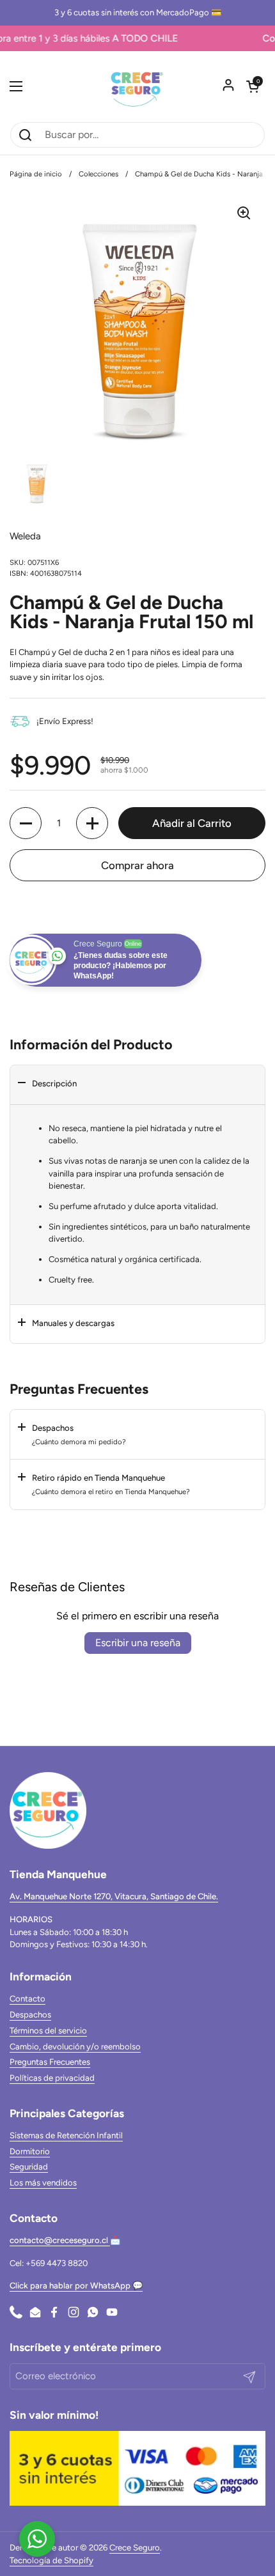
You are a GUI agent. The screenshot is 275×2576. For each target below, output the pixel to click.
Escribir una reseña (138, 1643)
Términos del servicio (48, 2031)
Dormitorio (30, 2151)
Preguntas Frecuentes (50, 2062)
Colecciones (98, 174)
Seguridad (29, 2167)
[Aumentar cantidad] (92, 823)
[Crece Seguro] (137, 86)
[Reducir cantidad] (26, 823)
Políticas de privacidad (52, 2078)
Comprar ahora (137, 865)
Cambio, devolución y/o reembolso (75, 2047)
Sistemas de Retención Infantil (66, 2135)
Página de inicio (36, 174)
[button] (253, 86)
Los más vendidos (43, 2183)
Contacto (27, 1999)
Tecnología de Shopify (51, 2560)
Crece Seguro (135, 2548)
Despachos (30, 2015)
